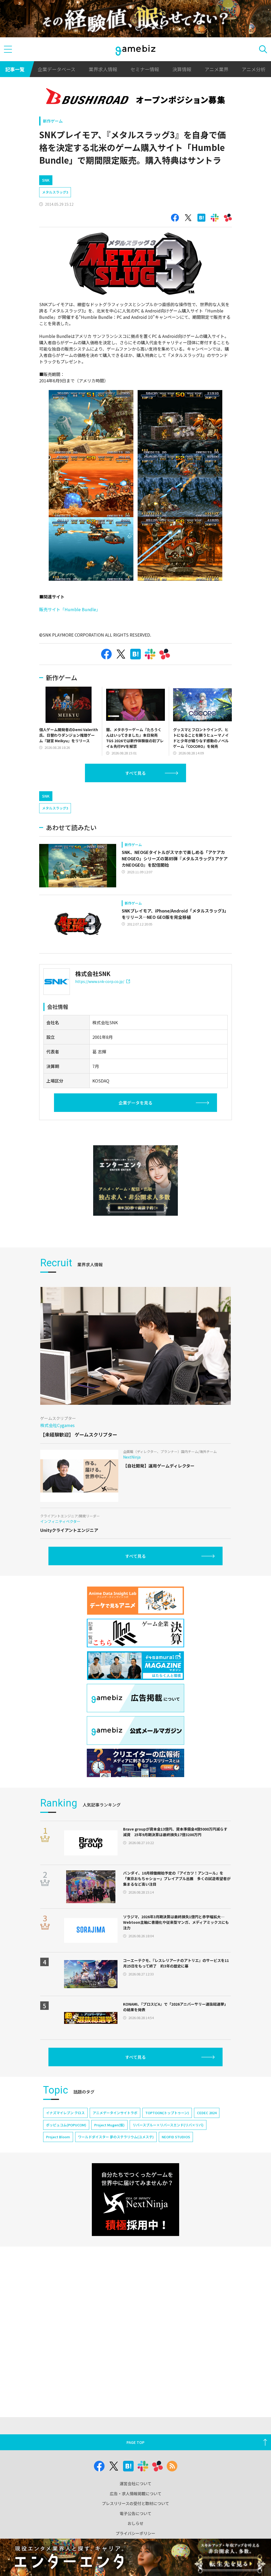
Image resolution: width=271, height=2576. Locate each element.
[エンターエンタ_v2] (135, 1181)
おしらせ (135, 2523)
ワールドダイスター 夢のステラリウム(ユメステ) (116, 2137)
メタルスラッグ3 (55, 192)
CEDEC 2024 (207, 2113)
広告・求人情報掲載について (136, 2494)
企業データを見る (135, 1103)
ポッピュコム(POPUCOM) (66, 2125)
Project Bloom (58, 2137)
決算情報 (182, 69)
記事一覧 (15, 69)
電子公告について (135, 2513)
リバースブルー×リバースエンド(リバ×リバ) (168, 2125)
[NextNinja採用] (135, 2200)
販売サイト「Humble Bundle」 (70, 609)
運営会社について (135, 2483)
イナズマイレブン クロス (65, 2113)
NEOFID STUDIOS (176, 2137)
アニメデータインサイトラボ (115, 2113)
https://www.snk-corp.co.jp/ (100, 981)
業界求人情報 (103, 69)
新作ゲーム (53, 121)
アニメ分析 (254, 69)
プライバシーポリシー (135, 2533)
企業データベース (57, 69)
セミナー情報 (145, 69)
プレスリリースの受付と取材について (135, 2503)
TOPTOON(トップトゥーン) (167, 2113)
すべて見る (135, 773)
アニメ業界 (216, 69)
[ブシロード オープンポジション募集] (135, 97)
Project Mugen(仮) (109, 2125)
